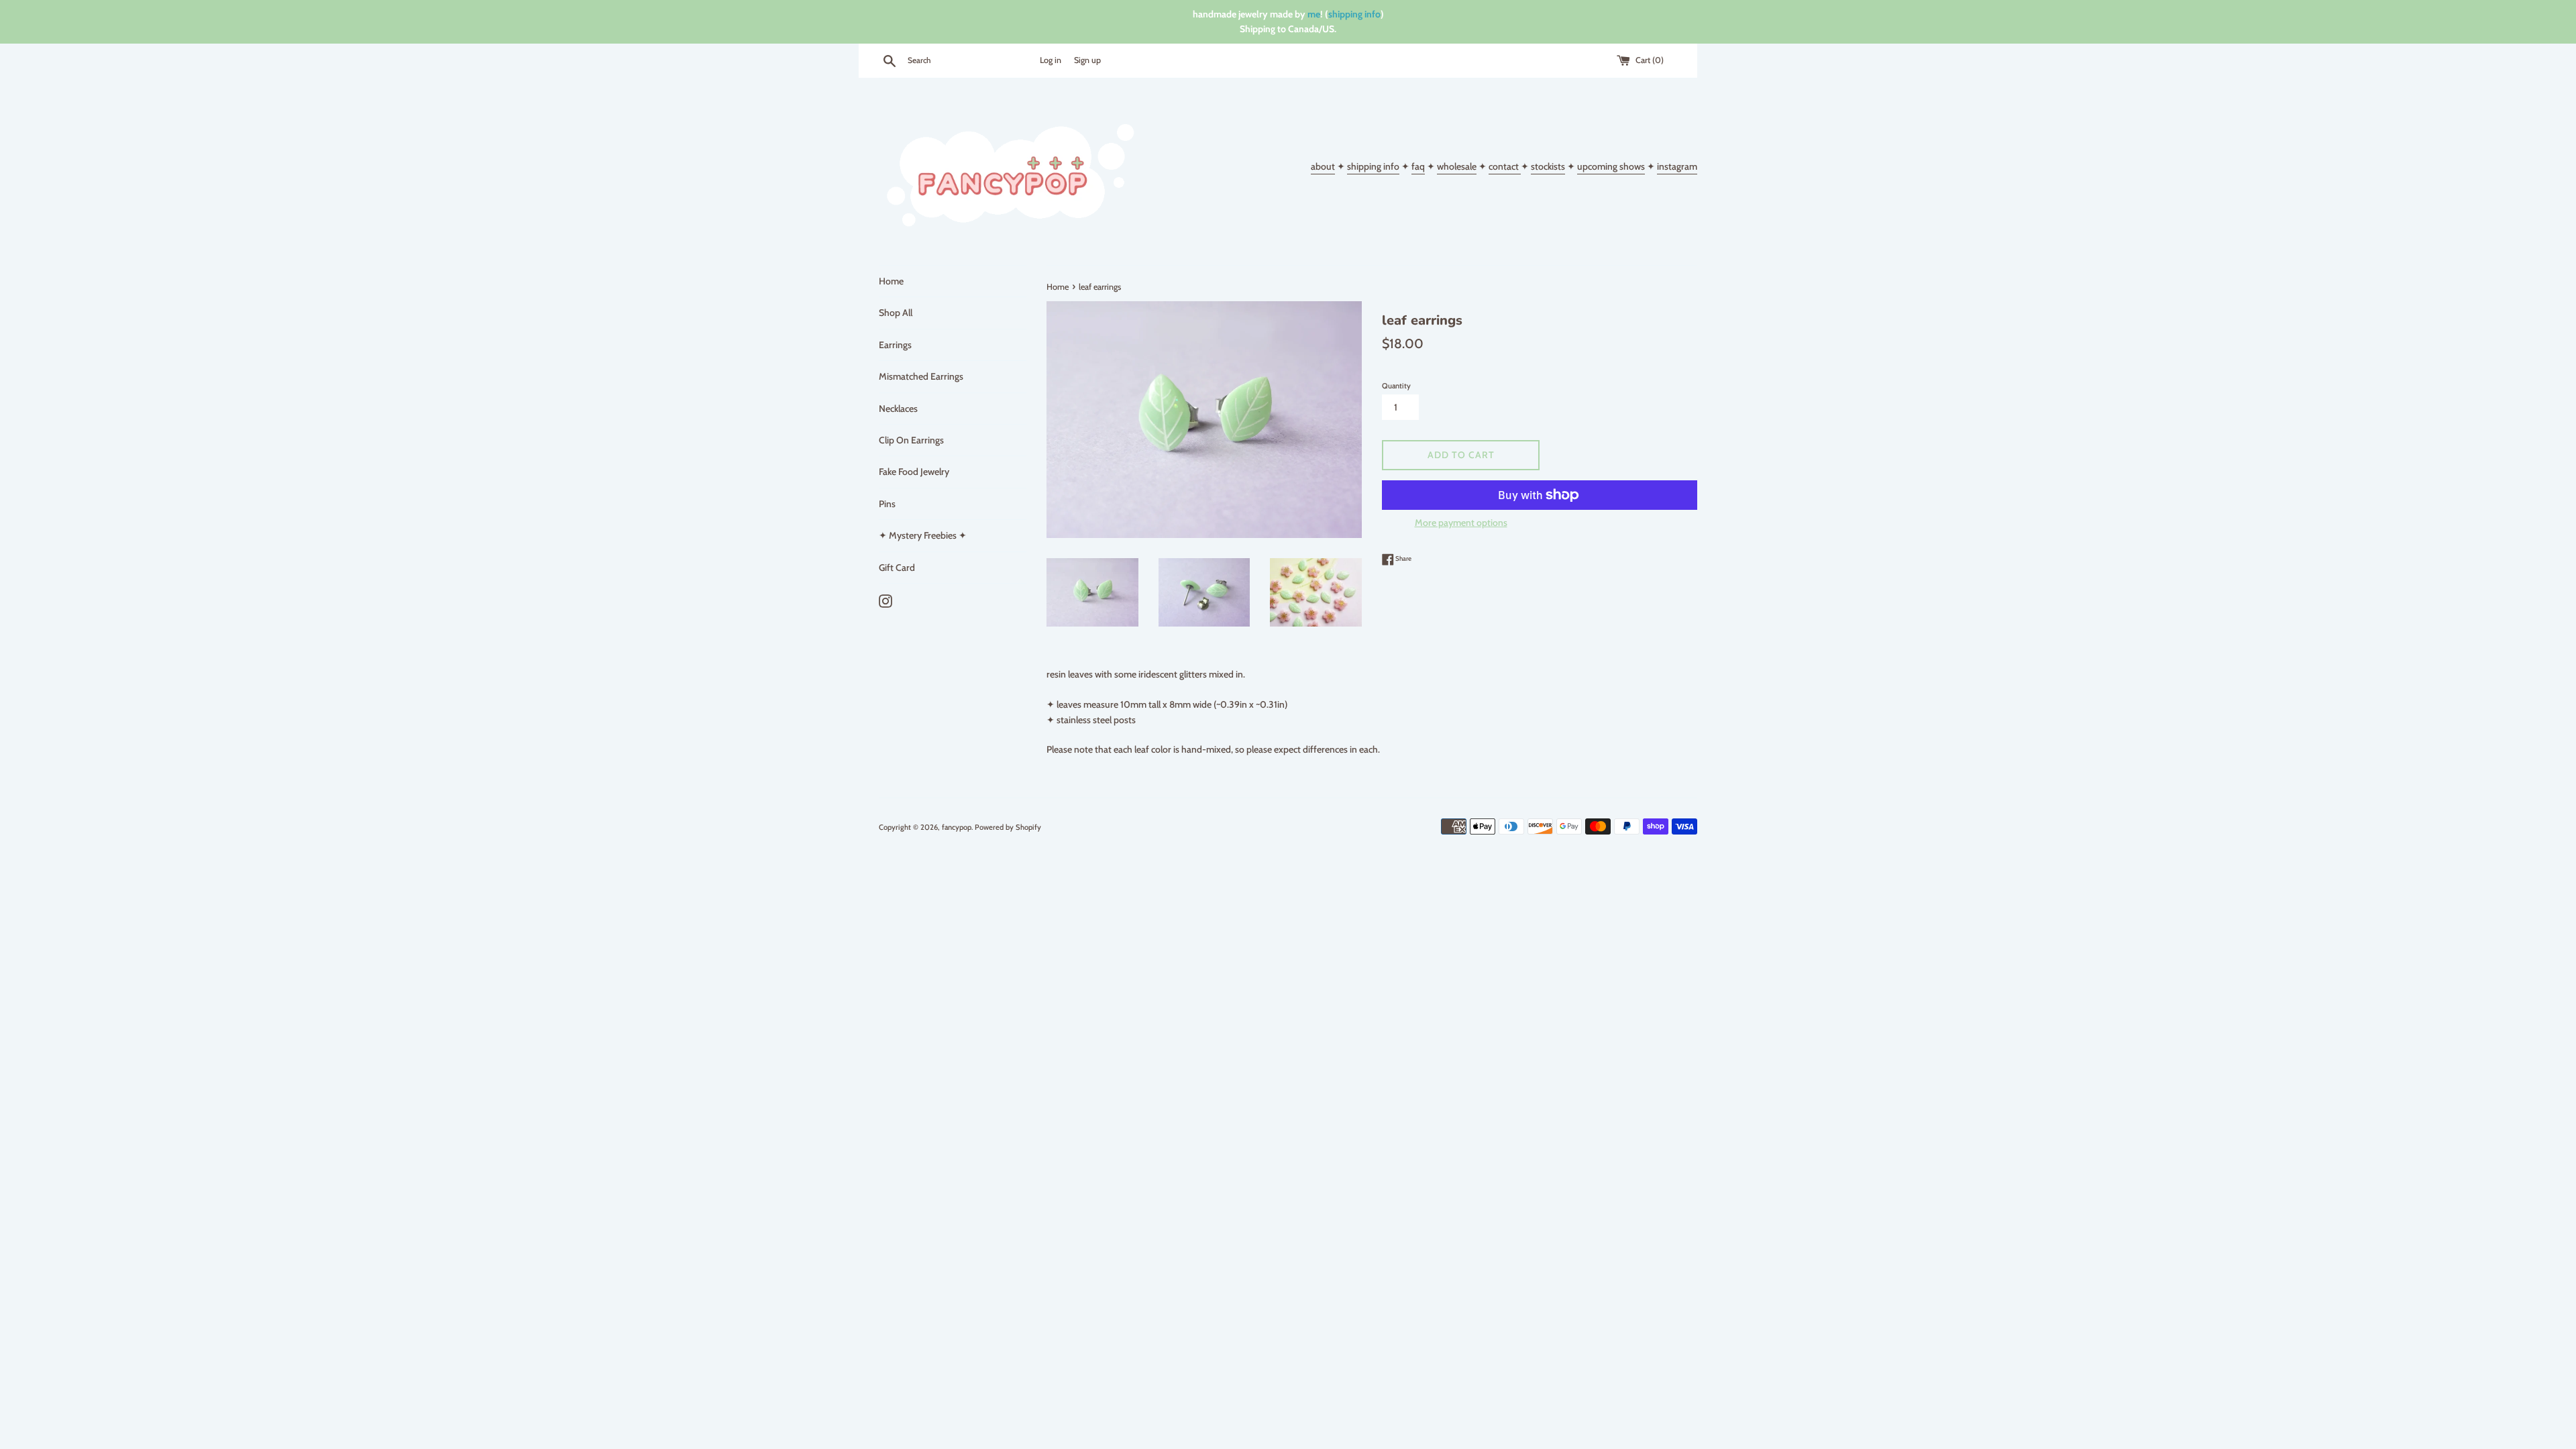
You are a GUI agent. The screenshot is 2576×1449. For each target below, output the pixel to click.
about (1323, 166)
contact (1505, 166)
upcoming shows (1611, 166)
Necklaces (898, 409)
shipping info (1354, 14)
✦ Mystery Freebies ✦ (923, 535)
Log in (1051, 60)
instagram (1677, 166)
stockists (1548, 166)
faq (1418, 166)
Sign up (1087, 60)
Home (891, 281)
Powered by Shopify (1008, 827)
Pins (887, 504)
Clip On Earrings (911, 440)
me (1314, 14)
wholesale (1457, 166)
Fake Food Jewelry (914, 472)
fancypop (957, 827)
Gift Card (897, 568)
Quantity (1396, 386)
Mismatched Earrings (921, 376)
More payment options (1461, 523)
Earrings (895, 345)
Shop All (896, 313)
